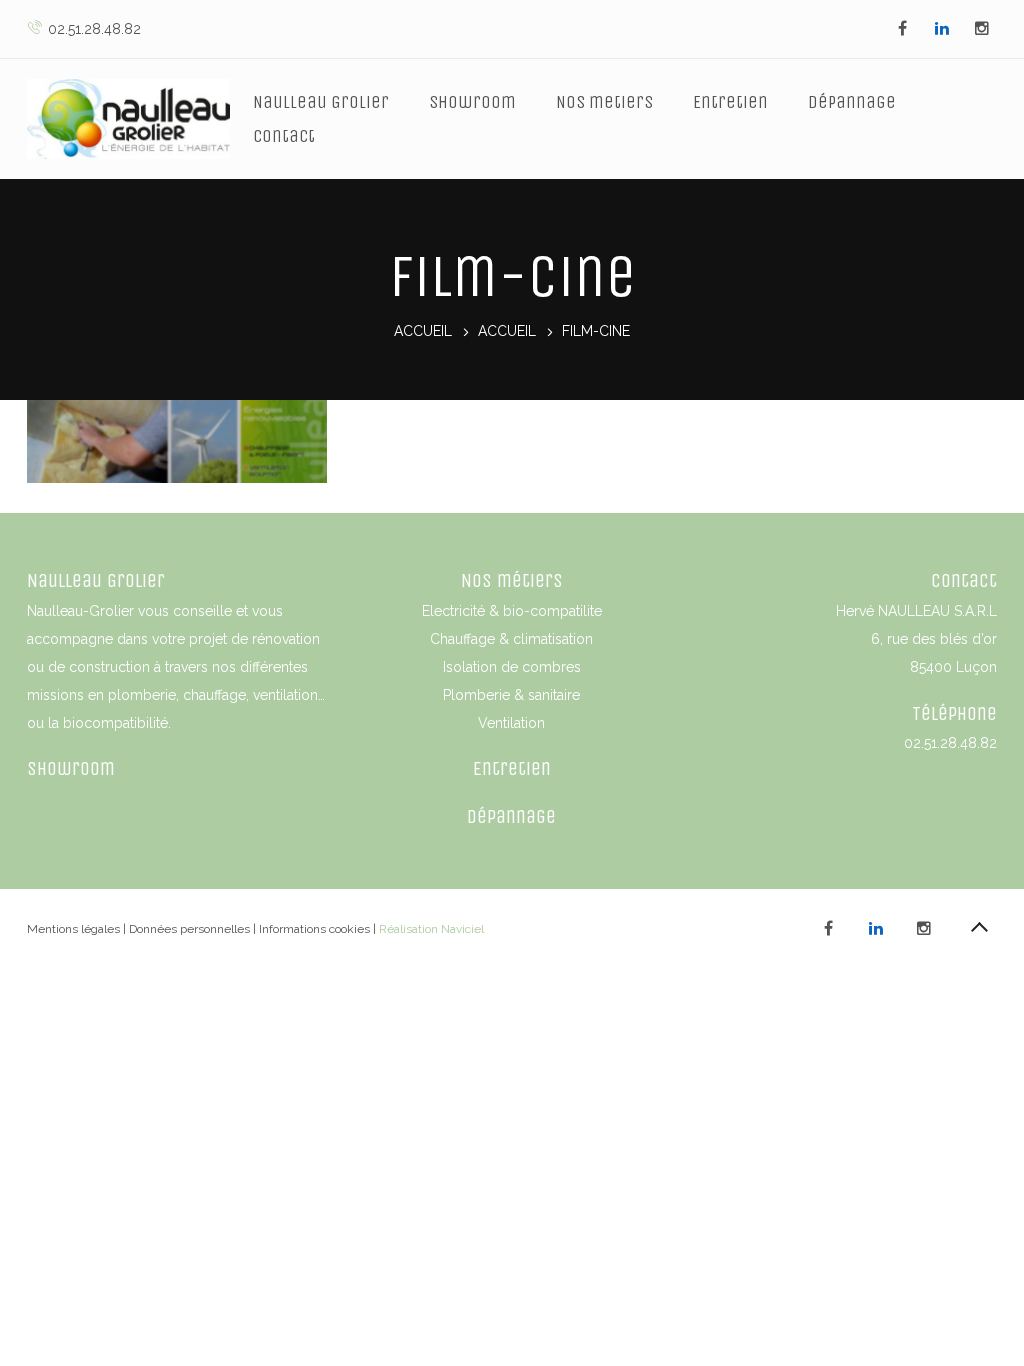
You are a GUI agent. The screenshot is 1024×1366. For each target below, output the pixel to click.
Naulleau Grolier (321, 102)
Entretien (730, 102)
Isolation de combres (512, 667)
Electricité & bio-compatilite (512, 611)
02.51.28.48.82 (94, 29)
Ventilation (511, 723)
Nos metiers (604, 102)
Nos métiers (512, 580)
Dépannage (852, 102)
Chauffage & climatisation (511, 639)
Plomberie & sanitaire (511, 695)
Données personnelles (189, 929)
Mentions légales (73, 929)
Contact (284, 136)
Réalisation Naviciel (431, 929)
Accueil (423, 332)
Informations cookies (314, 929)
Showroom (472, 102)
